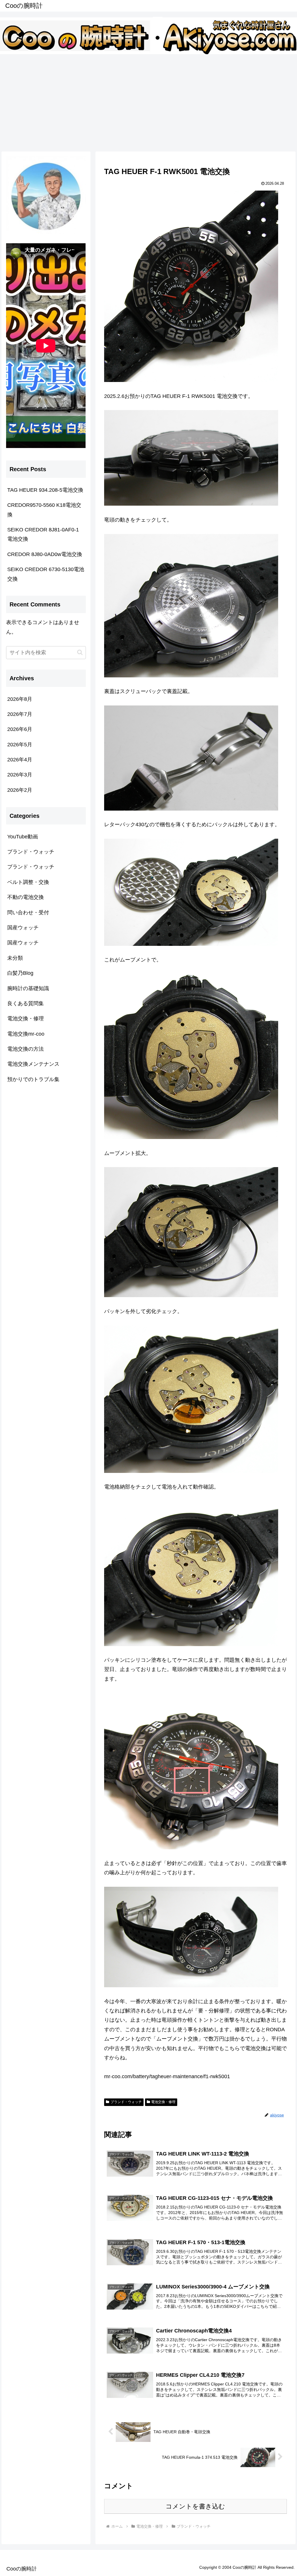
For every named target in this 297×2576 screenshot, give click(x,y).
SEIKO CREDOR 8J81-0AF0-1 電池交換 (43, 534)
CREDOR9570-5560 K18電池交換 (44, 510)
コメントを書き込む (195, 2506)
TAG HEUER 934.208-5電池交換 (45, 490)
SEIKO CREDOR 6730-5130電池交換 (46, 574)
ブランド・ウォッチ (126, 2102)
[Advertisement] (148, 102)
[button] (80, 652)
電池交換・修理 (163, 2102)
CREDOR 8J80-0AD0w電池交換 (45, 554)
